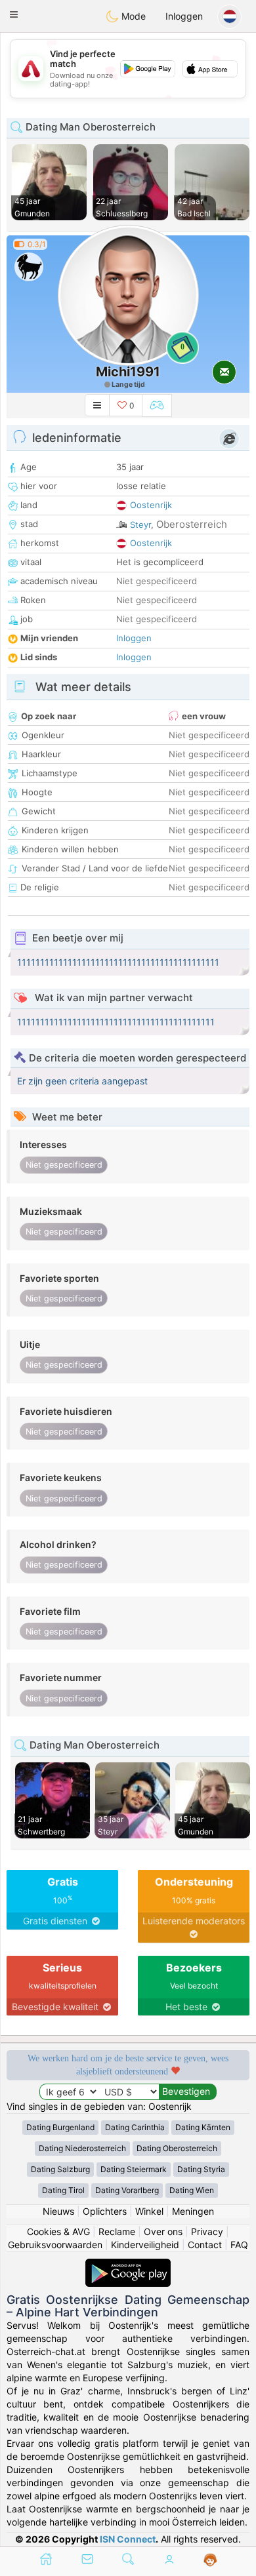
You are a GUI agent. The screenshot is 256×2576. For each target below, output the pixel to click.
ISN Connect (128, 2539)
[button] (14, 14)
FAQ (239, 2245)
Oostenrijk (151, 505)
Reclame (117, 2231)
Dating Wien (192, 2190)
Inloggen (184, 16)
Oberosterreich (192, 524)
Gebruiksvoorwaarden (55, 2245)
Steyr (140, 525)
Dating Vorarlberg (127, 2190)
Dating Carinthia (135, 2127)
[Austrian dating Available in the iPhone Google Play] (128, 2265)
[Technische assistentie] (210, 2560)
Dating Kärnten (203, 2127)
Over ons (163, 2231)
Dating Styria (201, 2169)
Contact (205, 2245)
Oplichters (105, 2211)
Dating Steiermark (134, 2169)
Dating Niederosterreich (82, 2148)
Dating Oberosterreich (177, 2148)
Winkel (149, 2211)
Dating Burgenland (60, 2127)
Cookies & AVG (58, 2231)
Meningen (193, 2211)
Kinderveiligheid (145, 2245)
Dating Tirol (63, 2190)
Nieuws (58, 2211)
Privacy (207, 2231)
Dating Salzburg (60, 2169)
